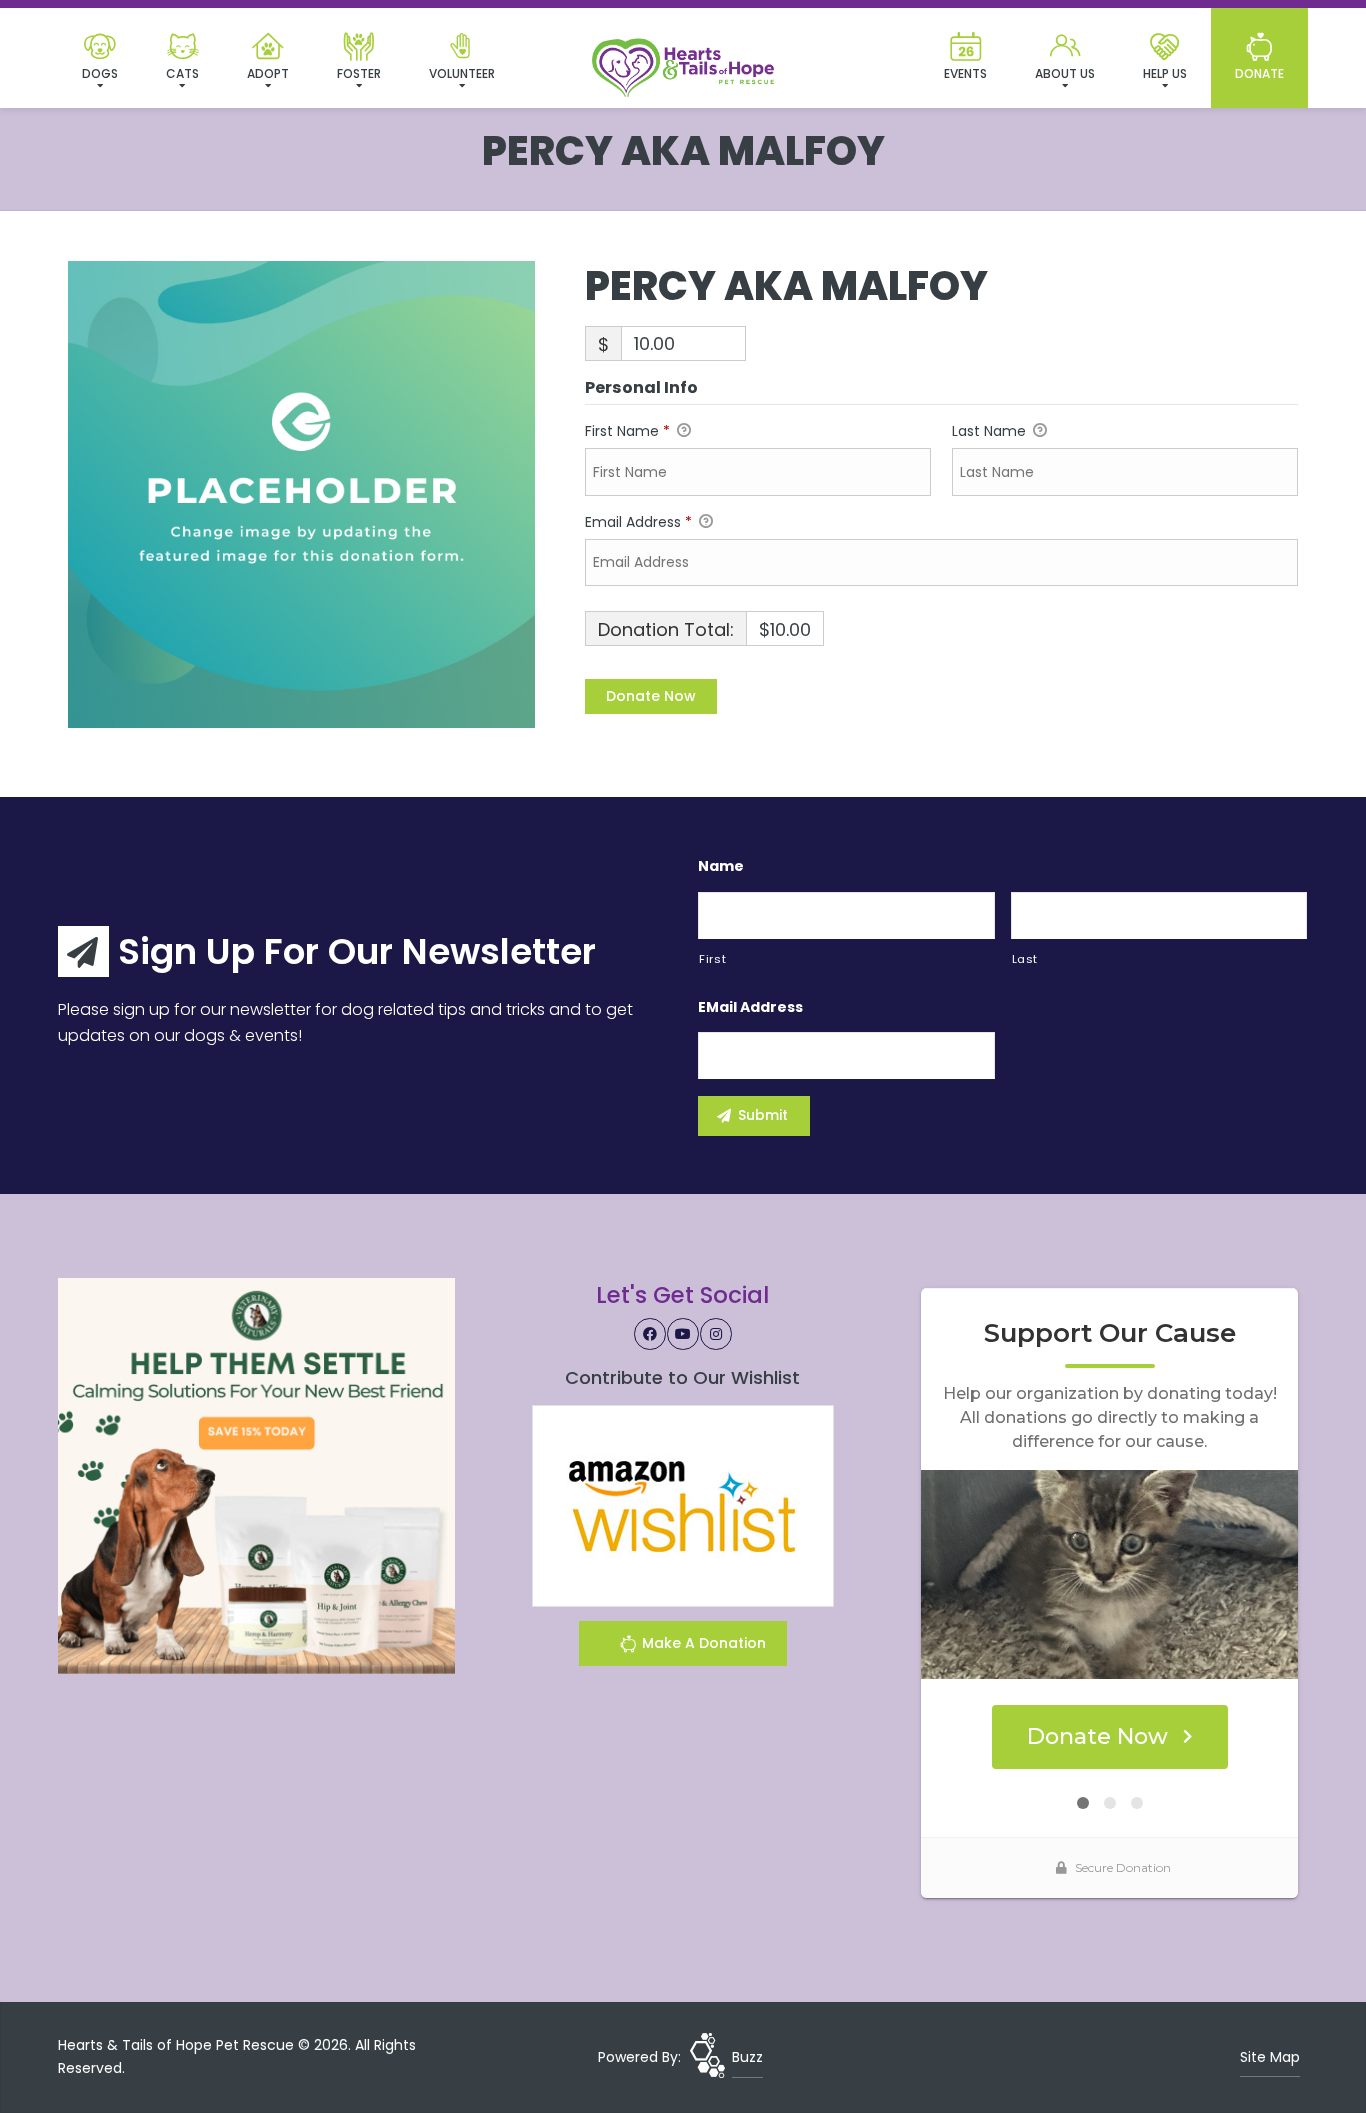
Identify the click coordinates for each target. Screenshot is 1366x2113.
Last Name (991, 431)
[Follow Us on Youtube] (683, 1334)
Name (721, 866)
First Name (627, 431)
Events (965, 73)
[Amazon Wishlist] (683, 1505)
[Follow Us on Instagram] (716, 1334)
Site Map (1270, 2057)
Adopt (268, 73)
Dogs (100, 73)
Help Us (1165, 73)
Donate (1259, 73)
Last (1025, 959)
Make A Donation (702, 1643)
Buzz (747, 2057)
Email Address (638, 522)
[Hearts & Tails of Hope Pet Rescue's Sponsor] (256, 1475)
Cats (182, 73)
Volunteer (462, 73)
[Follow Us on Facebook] (650, 1334)
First (712, 959)
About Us (1065, 73)
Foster (359, 73)
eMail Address (750, 1007)
